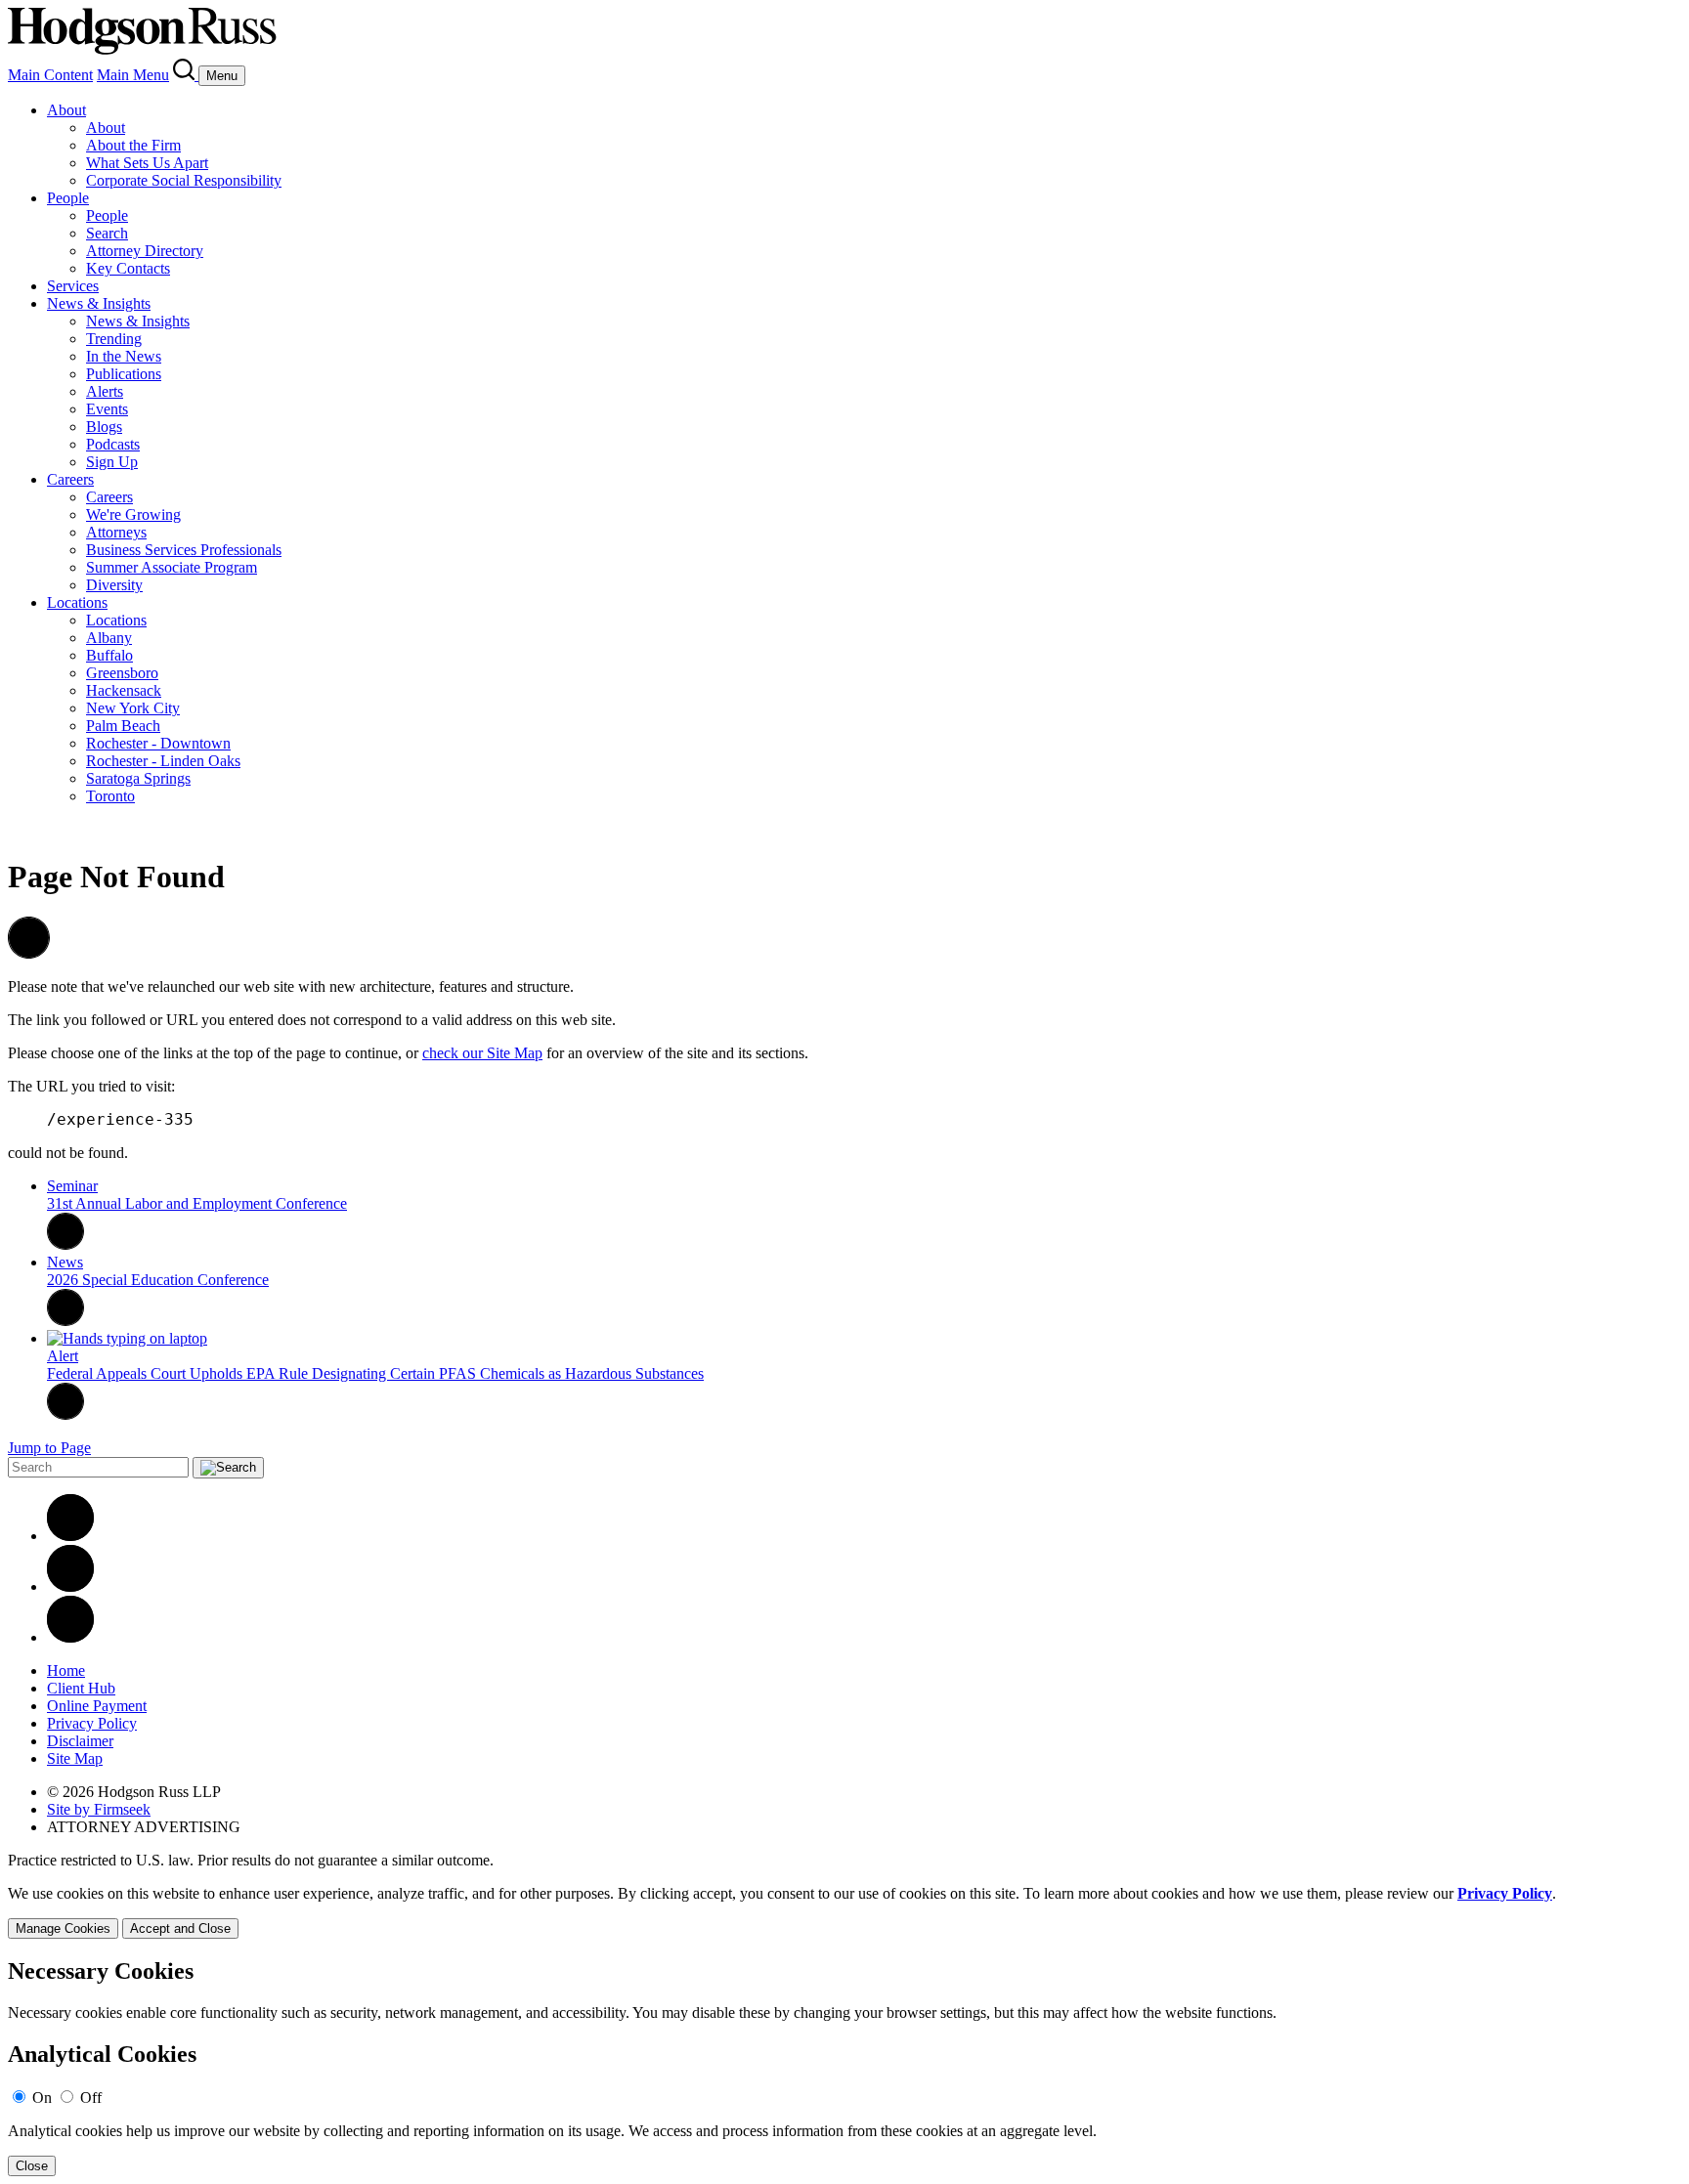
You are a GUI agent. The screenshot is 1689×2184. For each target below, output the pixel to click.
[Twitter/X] (70, 1586)
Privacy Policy (92, 1723)
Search (107, 233)
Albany (109, 638)
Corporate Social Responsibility (184, 180)
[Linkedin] (70, 1536)
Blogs (104, 427)
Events (107, 409)
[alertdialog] (844, 2067)
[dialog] (844, 1912)
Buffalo (109, 655)
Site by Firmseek (99, 1809)
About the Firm (133, 145)
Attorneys (116, 532)
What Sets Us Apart (147, 163)
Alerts (105, 391)
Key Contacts (128, 268)
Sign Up (112, 462)
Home (66, 1670)
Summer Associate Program (172, 567)
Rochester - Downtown (158, 743)
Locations (77, 602)
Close (32, 2166)
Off (91, 2098)
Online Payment (97, 1706)
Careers (70, 479)
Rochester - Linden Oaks (163, 761)
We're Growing (133, 514)
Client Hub (81, 1688)
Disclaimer (80, 1741)
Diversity (114, 585)
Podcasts (113, 444)
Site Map (75, 1758)
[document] (844, 2067)
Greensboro (122, 673)
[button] (29, 953)
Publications (124, 374)
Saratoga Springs (138, 778)
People (68, 198)
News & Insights (99, 303)
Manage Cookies (63, 1928)
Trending (114, 339)
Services (73, 286)
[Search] (186, 75)
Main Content (50, 75)
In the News (124, 356)
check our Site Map (482, 1053)
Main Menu (133, 75)
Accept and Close (180, 1928)
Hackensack (124, 690)
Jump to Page (49, 1448)
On (42, 2098)
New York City (133, 708)
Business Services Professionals (184, 550)
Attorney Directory (145, 251)
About (66, 110)
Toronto (110, 796)
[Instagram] (70, 1637)
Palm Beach (123, 726)
